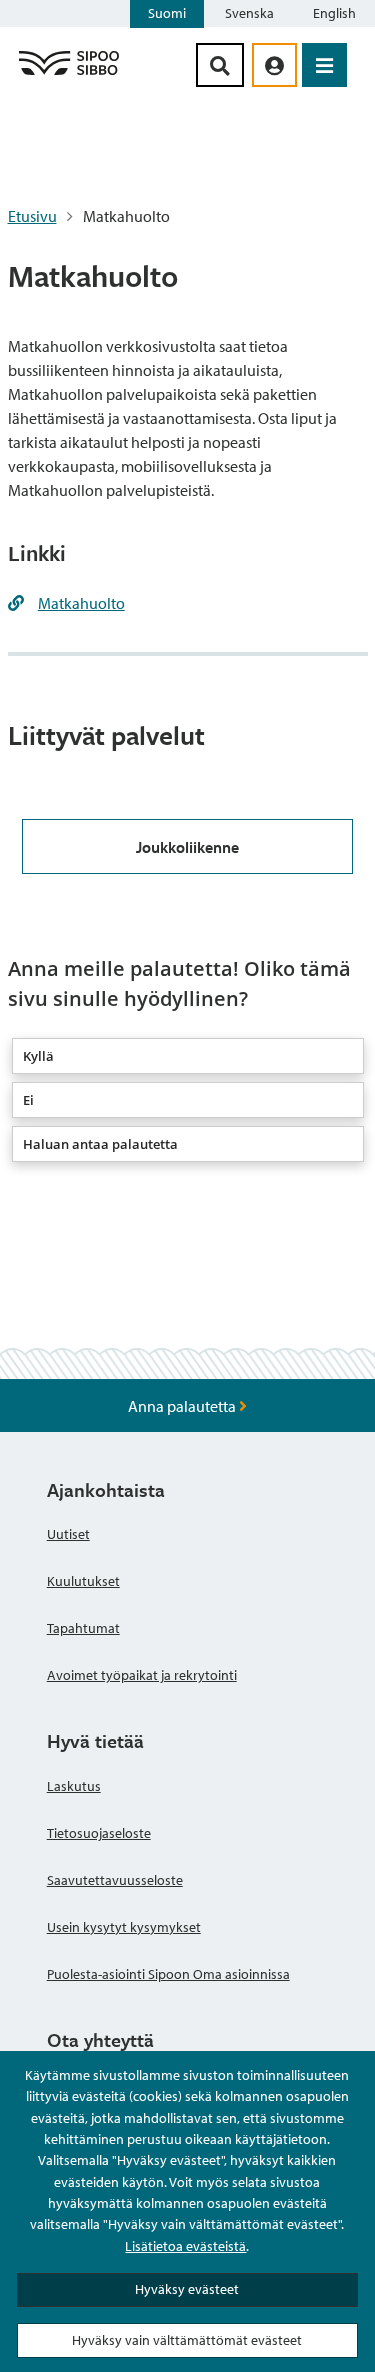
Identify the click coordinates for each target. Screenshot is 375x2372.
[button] (188, 1056)
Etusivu (32, 216)
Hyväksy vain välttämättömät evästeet (187, 2340)
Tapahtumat (83, 1628)
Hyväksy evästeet (187, 2289)
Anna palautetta (183, 1406)
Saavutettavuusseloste (115, 1880)
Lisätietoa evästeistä (185, 2246)
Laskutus (74, 1786)
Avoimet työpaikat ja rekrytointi (142, 1675)
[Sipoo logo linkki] (69, 74)
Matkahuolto (81, 603)
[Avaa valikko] (324, 65)
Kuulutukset (83, 1581)
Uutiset (68, 1534)
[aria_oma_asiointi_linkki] (274, 65)
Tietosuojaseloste (99, 1833)
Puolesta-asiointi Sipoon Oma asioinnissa (168, 1974)
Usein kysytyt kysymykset (124, 1927)
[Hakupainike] (220, 65)
